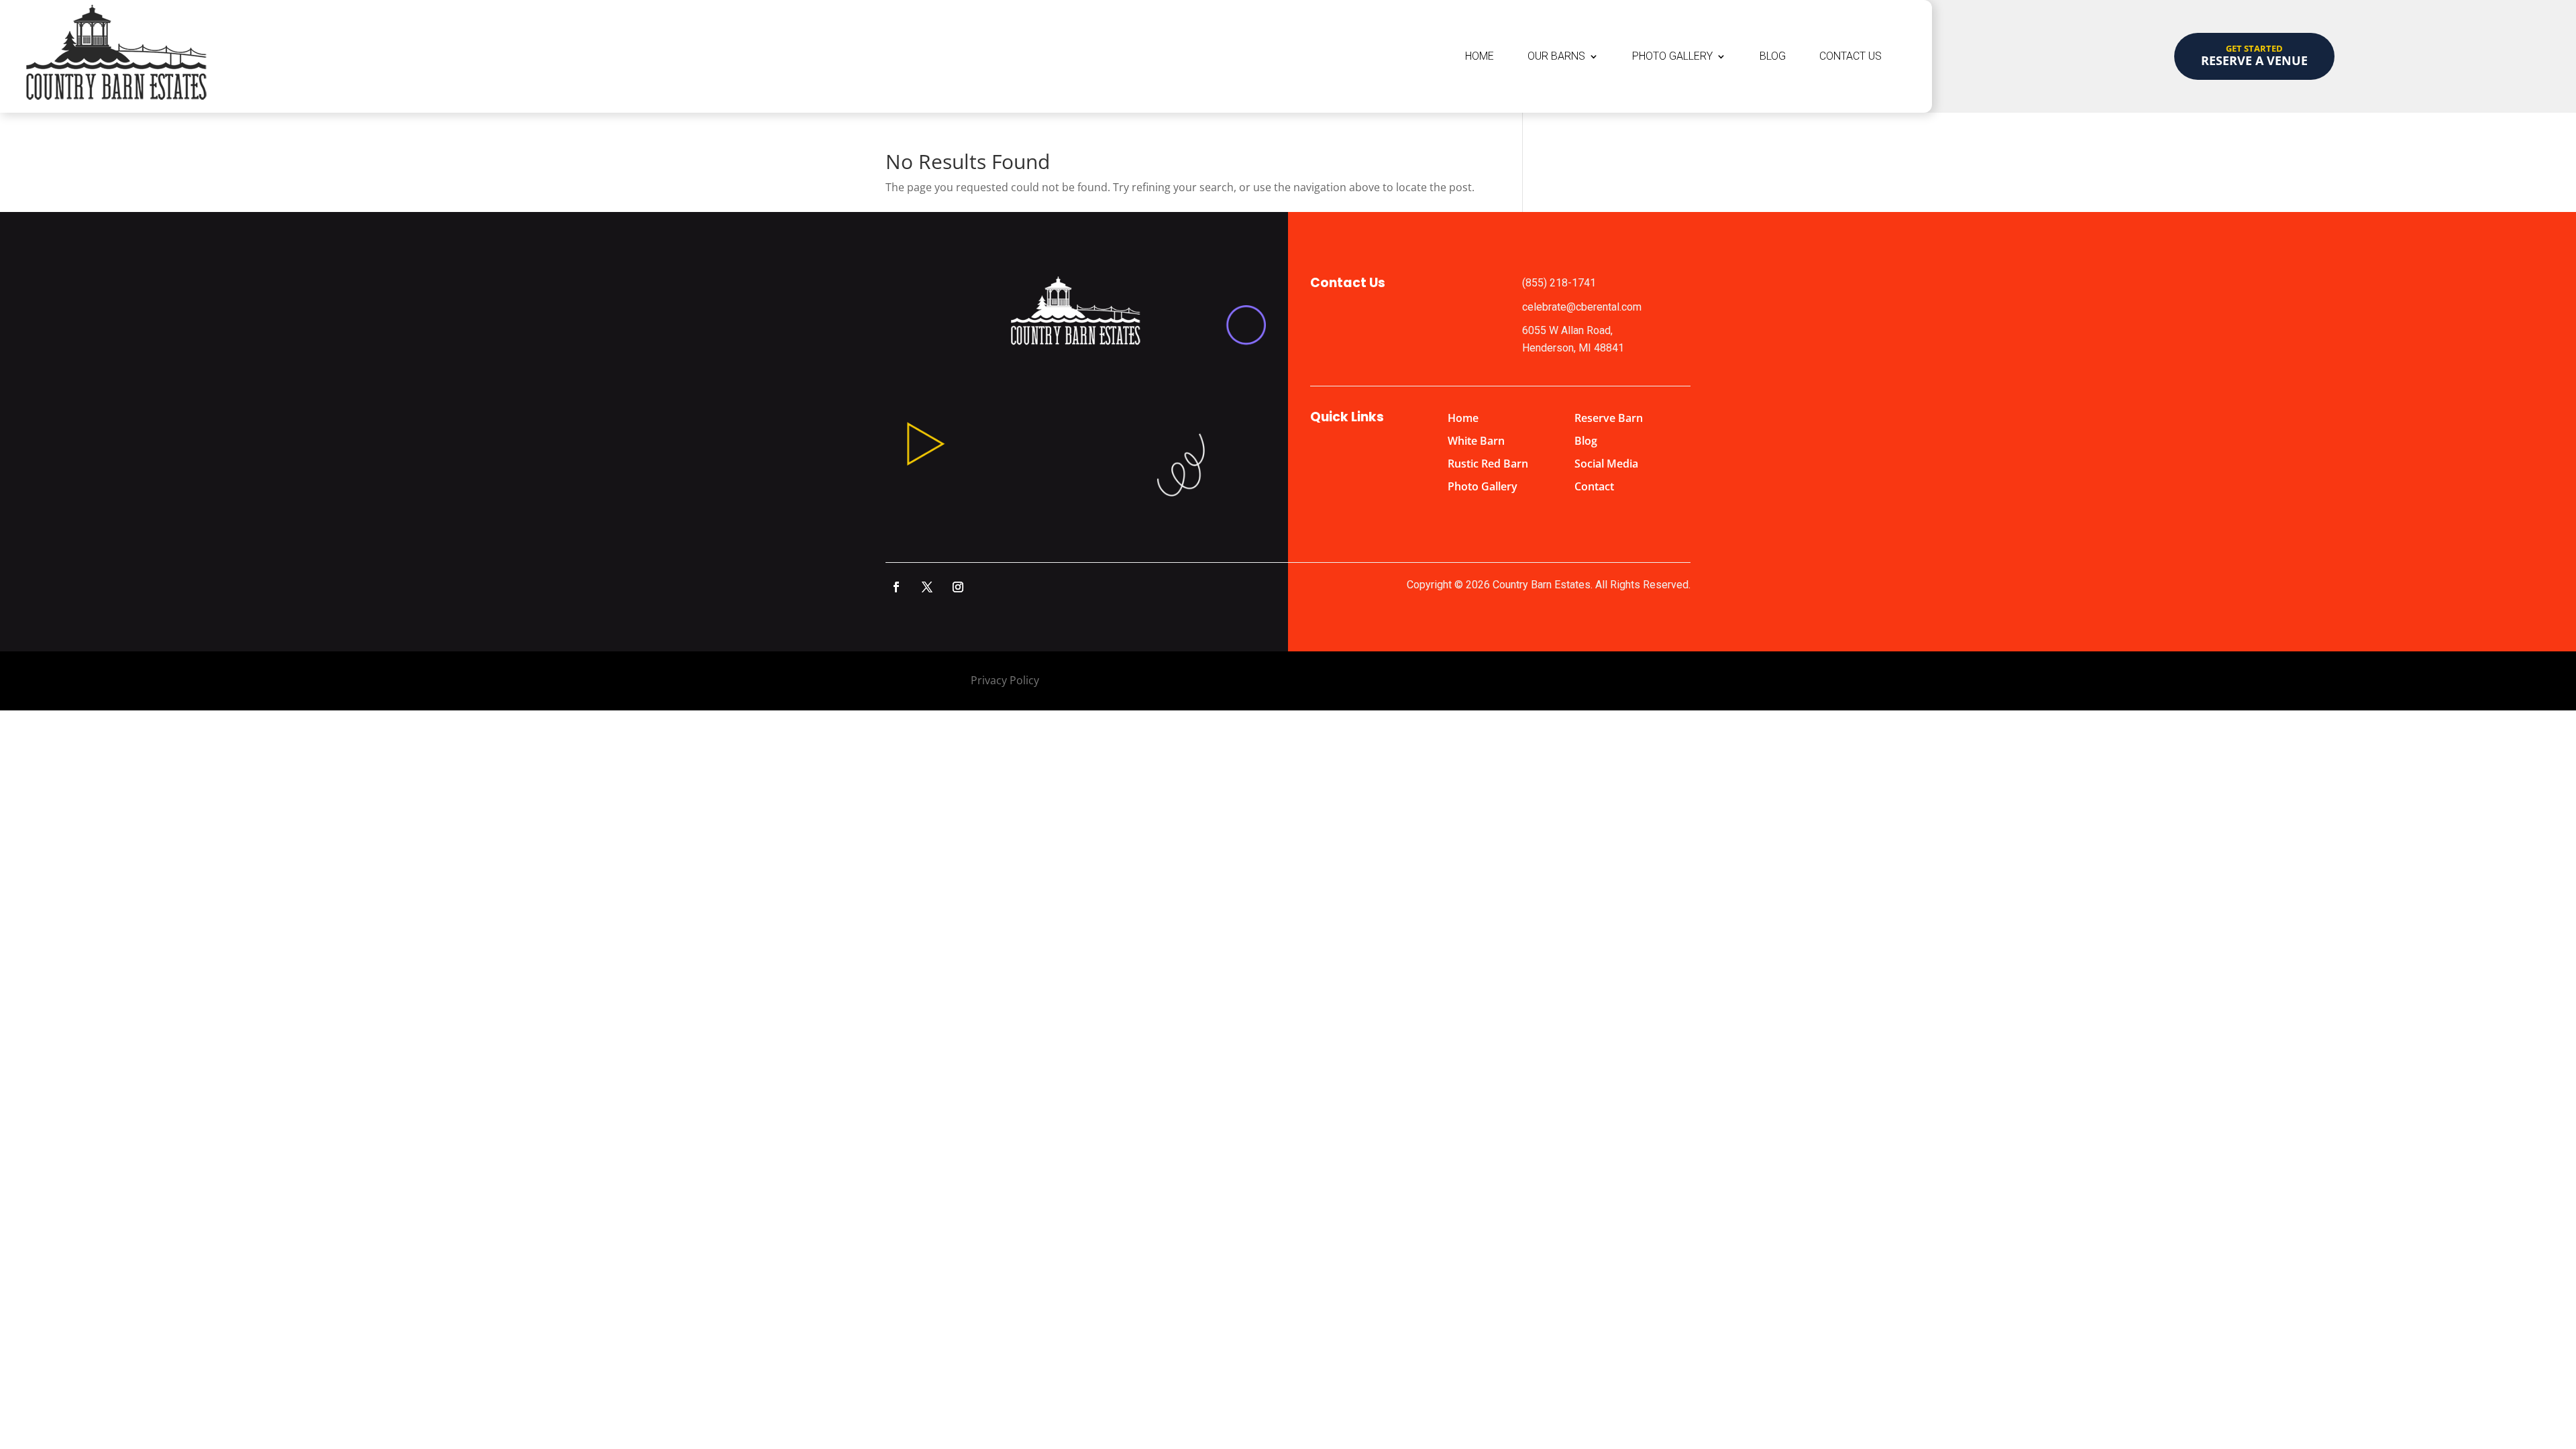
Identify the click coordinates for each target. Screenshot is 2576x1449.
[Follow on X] (927, 587)
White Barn (1476, 441)
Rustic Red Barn (1488, 464)
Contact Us (1850, 56)
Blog (1773, 56)
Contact (1594, 486)
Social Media (1606, 464)
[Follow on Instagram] (958, 587)
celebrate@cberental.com (1582, 307)
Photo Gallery (1672, 56)
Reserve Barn (1609, 418)
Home (1480, 56)
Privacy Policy (1005, 680)
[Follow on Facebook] (896, 587)
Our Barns (1556, 56)
